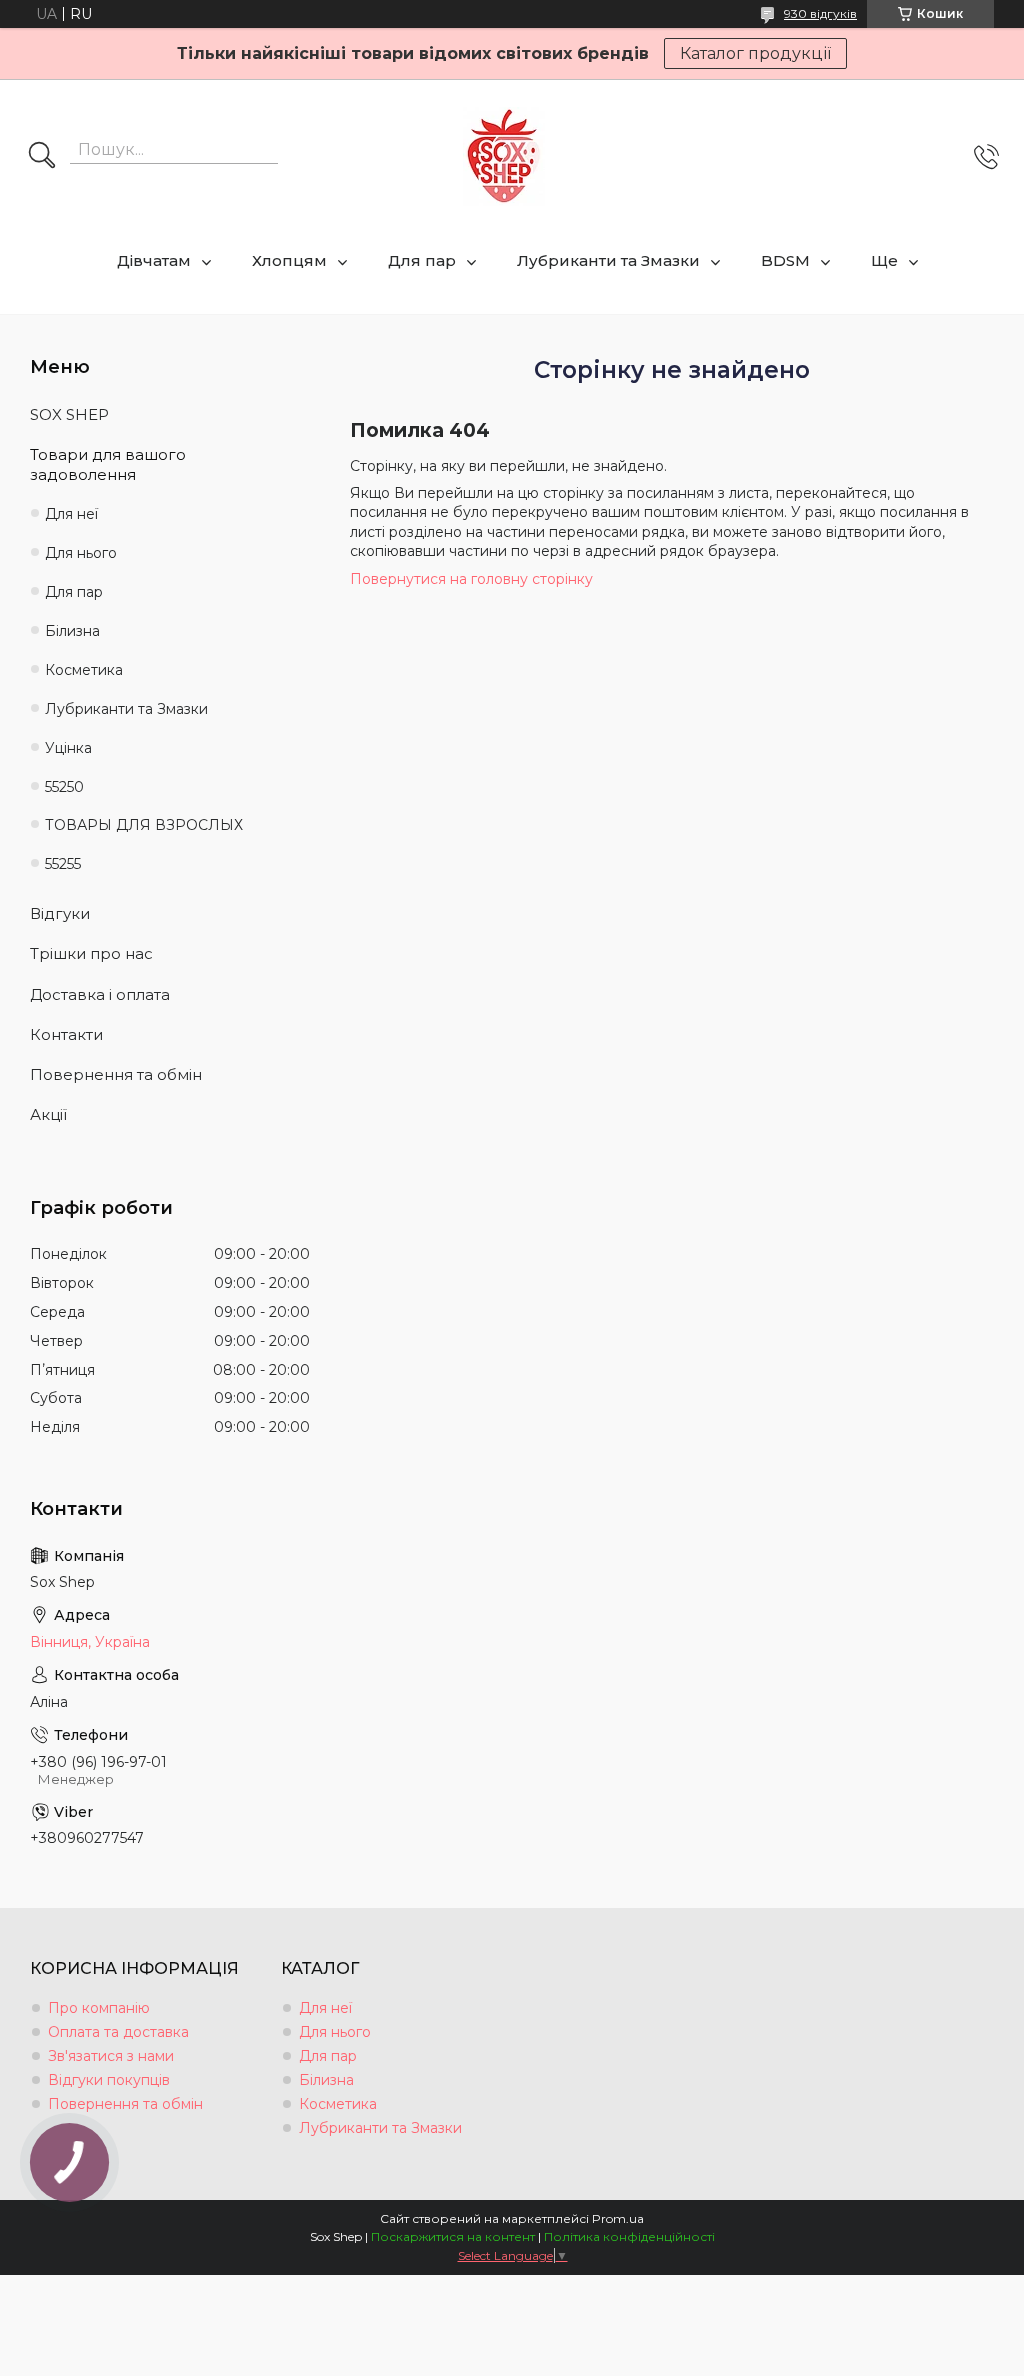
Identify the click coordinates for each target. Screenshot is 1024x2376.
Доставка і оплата (100, 994)
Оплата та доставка (118, 2032)
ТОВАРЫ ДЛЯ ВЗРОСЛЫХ (144, 825)
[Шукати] (42, 157)
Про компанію (99, 2008)
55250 (64, 787)
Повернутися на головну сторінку (471, 579)
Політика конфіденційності (629, 2236)
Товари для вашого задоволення (108, 464)
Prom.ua (618, 2218)
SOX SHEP (69, 414)
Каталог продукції (755, 53)
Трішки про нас (91, 953)
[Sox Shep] (504, 156)
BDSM (785, 260)
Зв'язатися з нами (111, 2056)
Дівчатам (154, 260)
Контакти (66, 1034)
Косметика (84, 670)
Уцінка (68, 748)
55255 (63, 864)
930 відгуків (820, 13)
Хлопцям (289, 260)
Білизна (72, 631)
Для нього (81, 553)
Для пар (422, 260)
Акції (48, 1114)
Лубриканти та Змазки (608, 260)
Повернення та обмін (116, 1074)
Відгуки (60, 913)
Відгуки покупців (109, 2080)
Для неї (71, 514)
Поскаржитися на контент (453, 2236)
